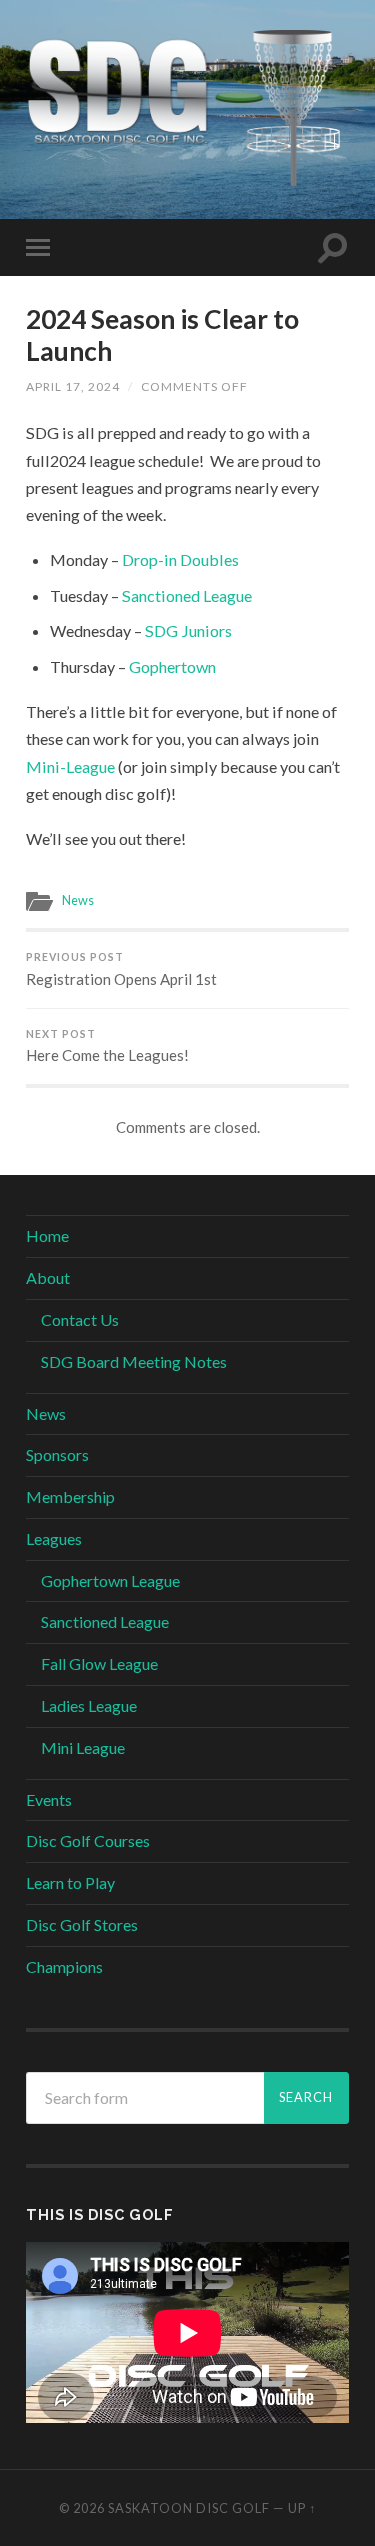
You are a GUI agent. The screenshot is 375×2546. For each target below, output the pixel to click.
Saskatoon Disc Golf (189, 2508)
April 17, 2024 (73, 386)
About (48, 1277)
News (78, 900)
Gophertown (172, 666)
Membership (70, 1496)
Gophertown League (110, 1580)
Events (49, 1799)
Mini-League (70, 766)
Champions (64, 1966)
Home (47, 1235)
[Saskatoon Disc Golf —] (187, 108)
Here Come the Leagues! (107, 1046)
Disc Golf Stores (82, 1924)
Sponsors (57, 1454)
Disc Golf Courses (88, 1840)
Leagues (54, 1538)
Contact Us (80, 1319)
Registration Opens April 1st (121, 969)
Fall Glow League (99, 1663)
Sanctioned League (187, 595)
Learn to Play (70, 1882)
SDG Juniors (188, 630)
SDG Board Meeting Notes (134, 1361)
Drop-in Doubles (180, 559)
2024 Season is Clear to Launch (162, 335)
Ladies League (89, 1705)
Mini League (83, 1747)
